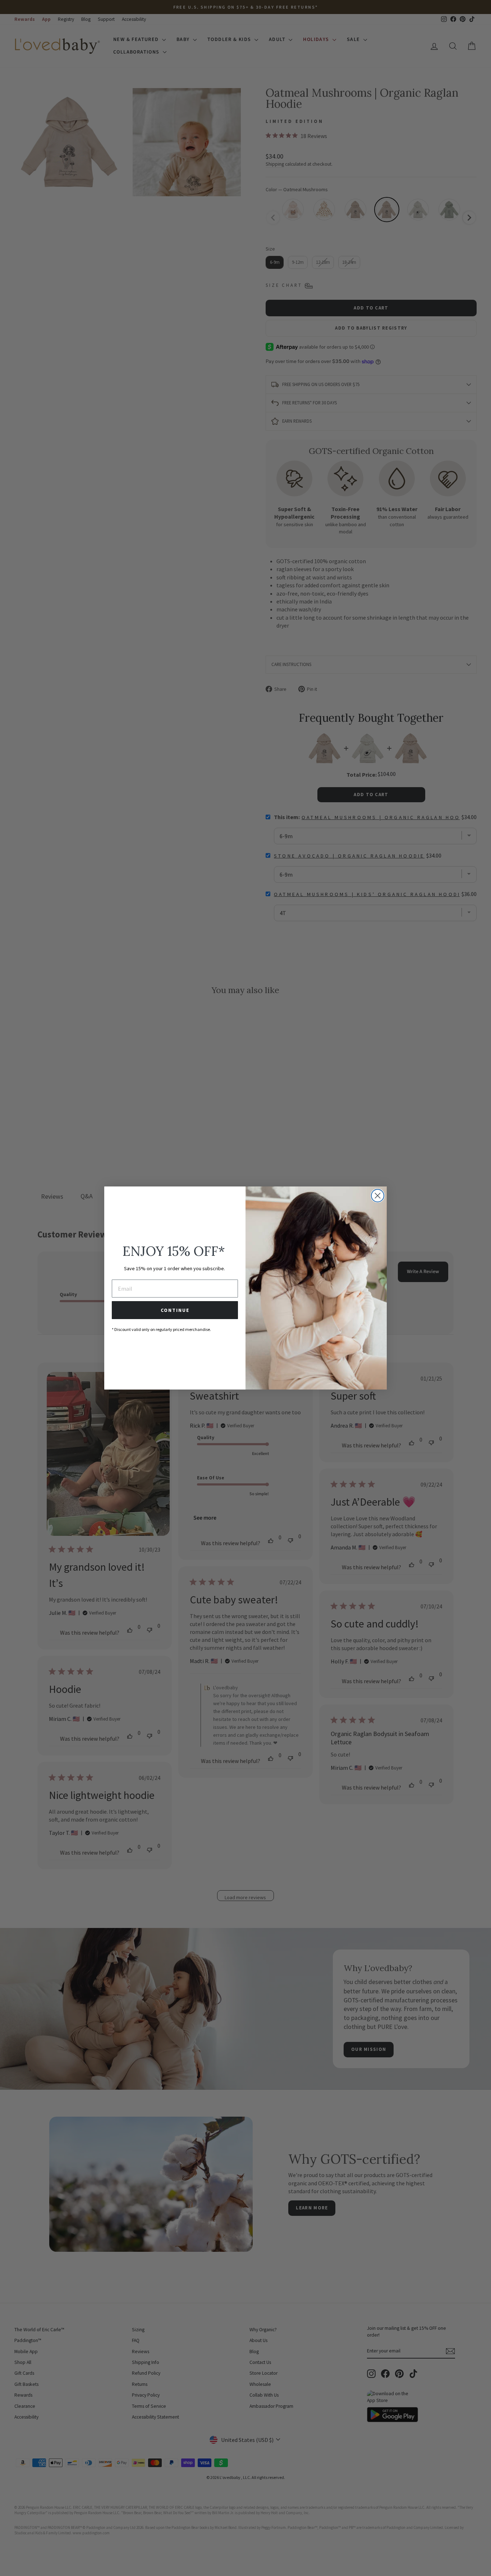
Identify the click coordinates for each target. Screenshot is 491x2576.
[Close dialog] (378, 1196)
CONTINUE (175, 1310)
